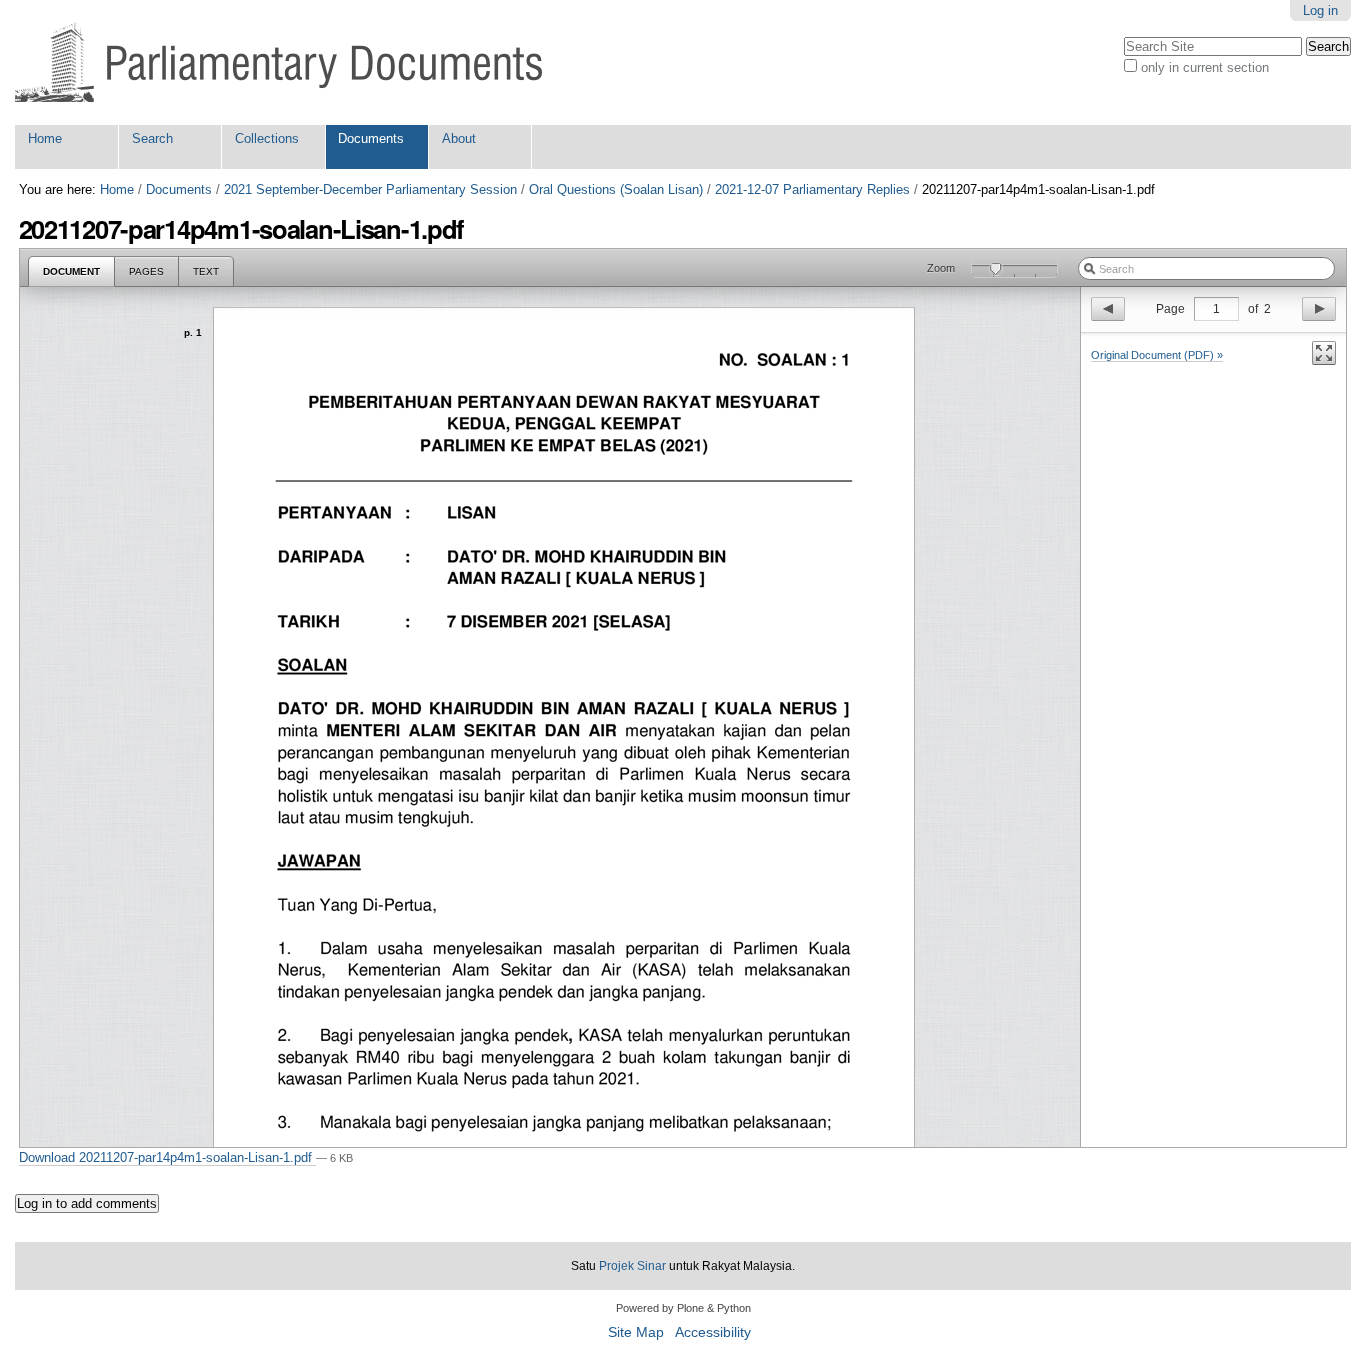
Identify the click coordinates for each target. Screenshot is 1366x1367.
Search (152, 138)
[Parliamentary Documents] (278, 62)
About (459, 138)
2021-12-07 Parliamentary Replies (812, 189)
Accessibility (713, 1332)
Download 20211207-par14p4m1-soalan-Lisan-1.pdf (167, 1157)
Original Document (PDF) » (1157, 355)
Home (45, 138)
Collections (267, 138)
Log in (1320, 10)
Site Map (636, 1332)
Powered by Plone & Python (683, 1308)
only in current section (1205, 67)
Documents (371, 138)
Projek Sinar (632, 1266)
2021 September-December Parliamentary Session (370, 189)
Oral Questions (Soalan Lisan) (616, 189)
